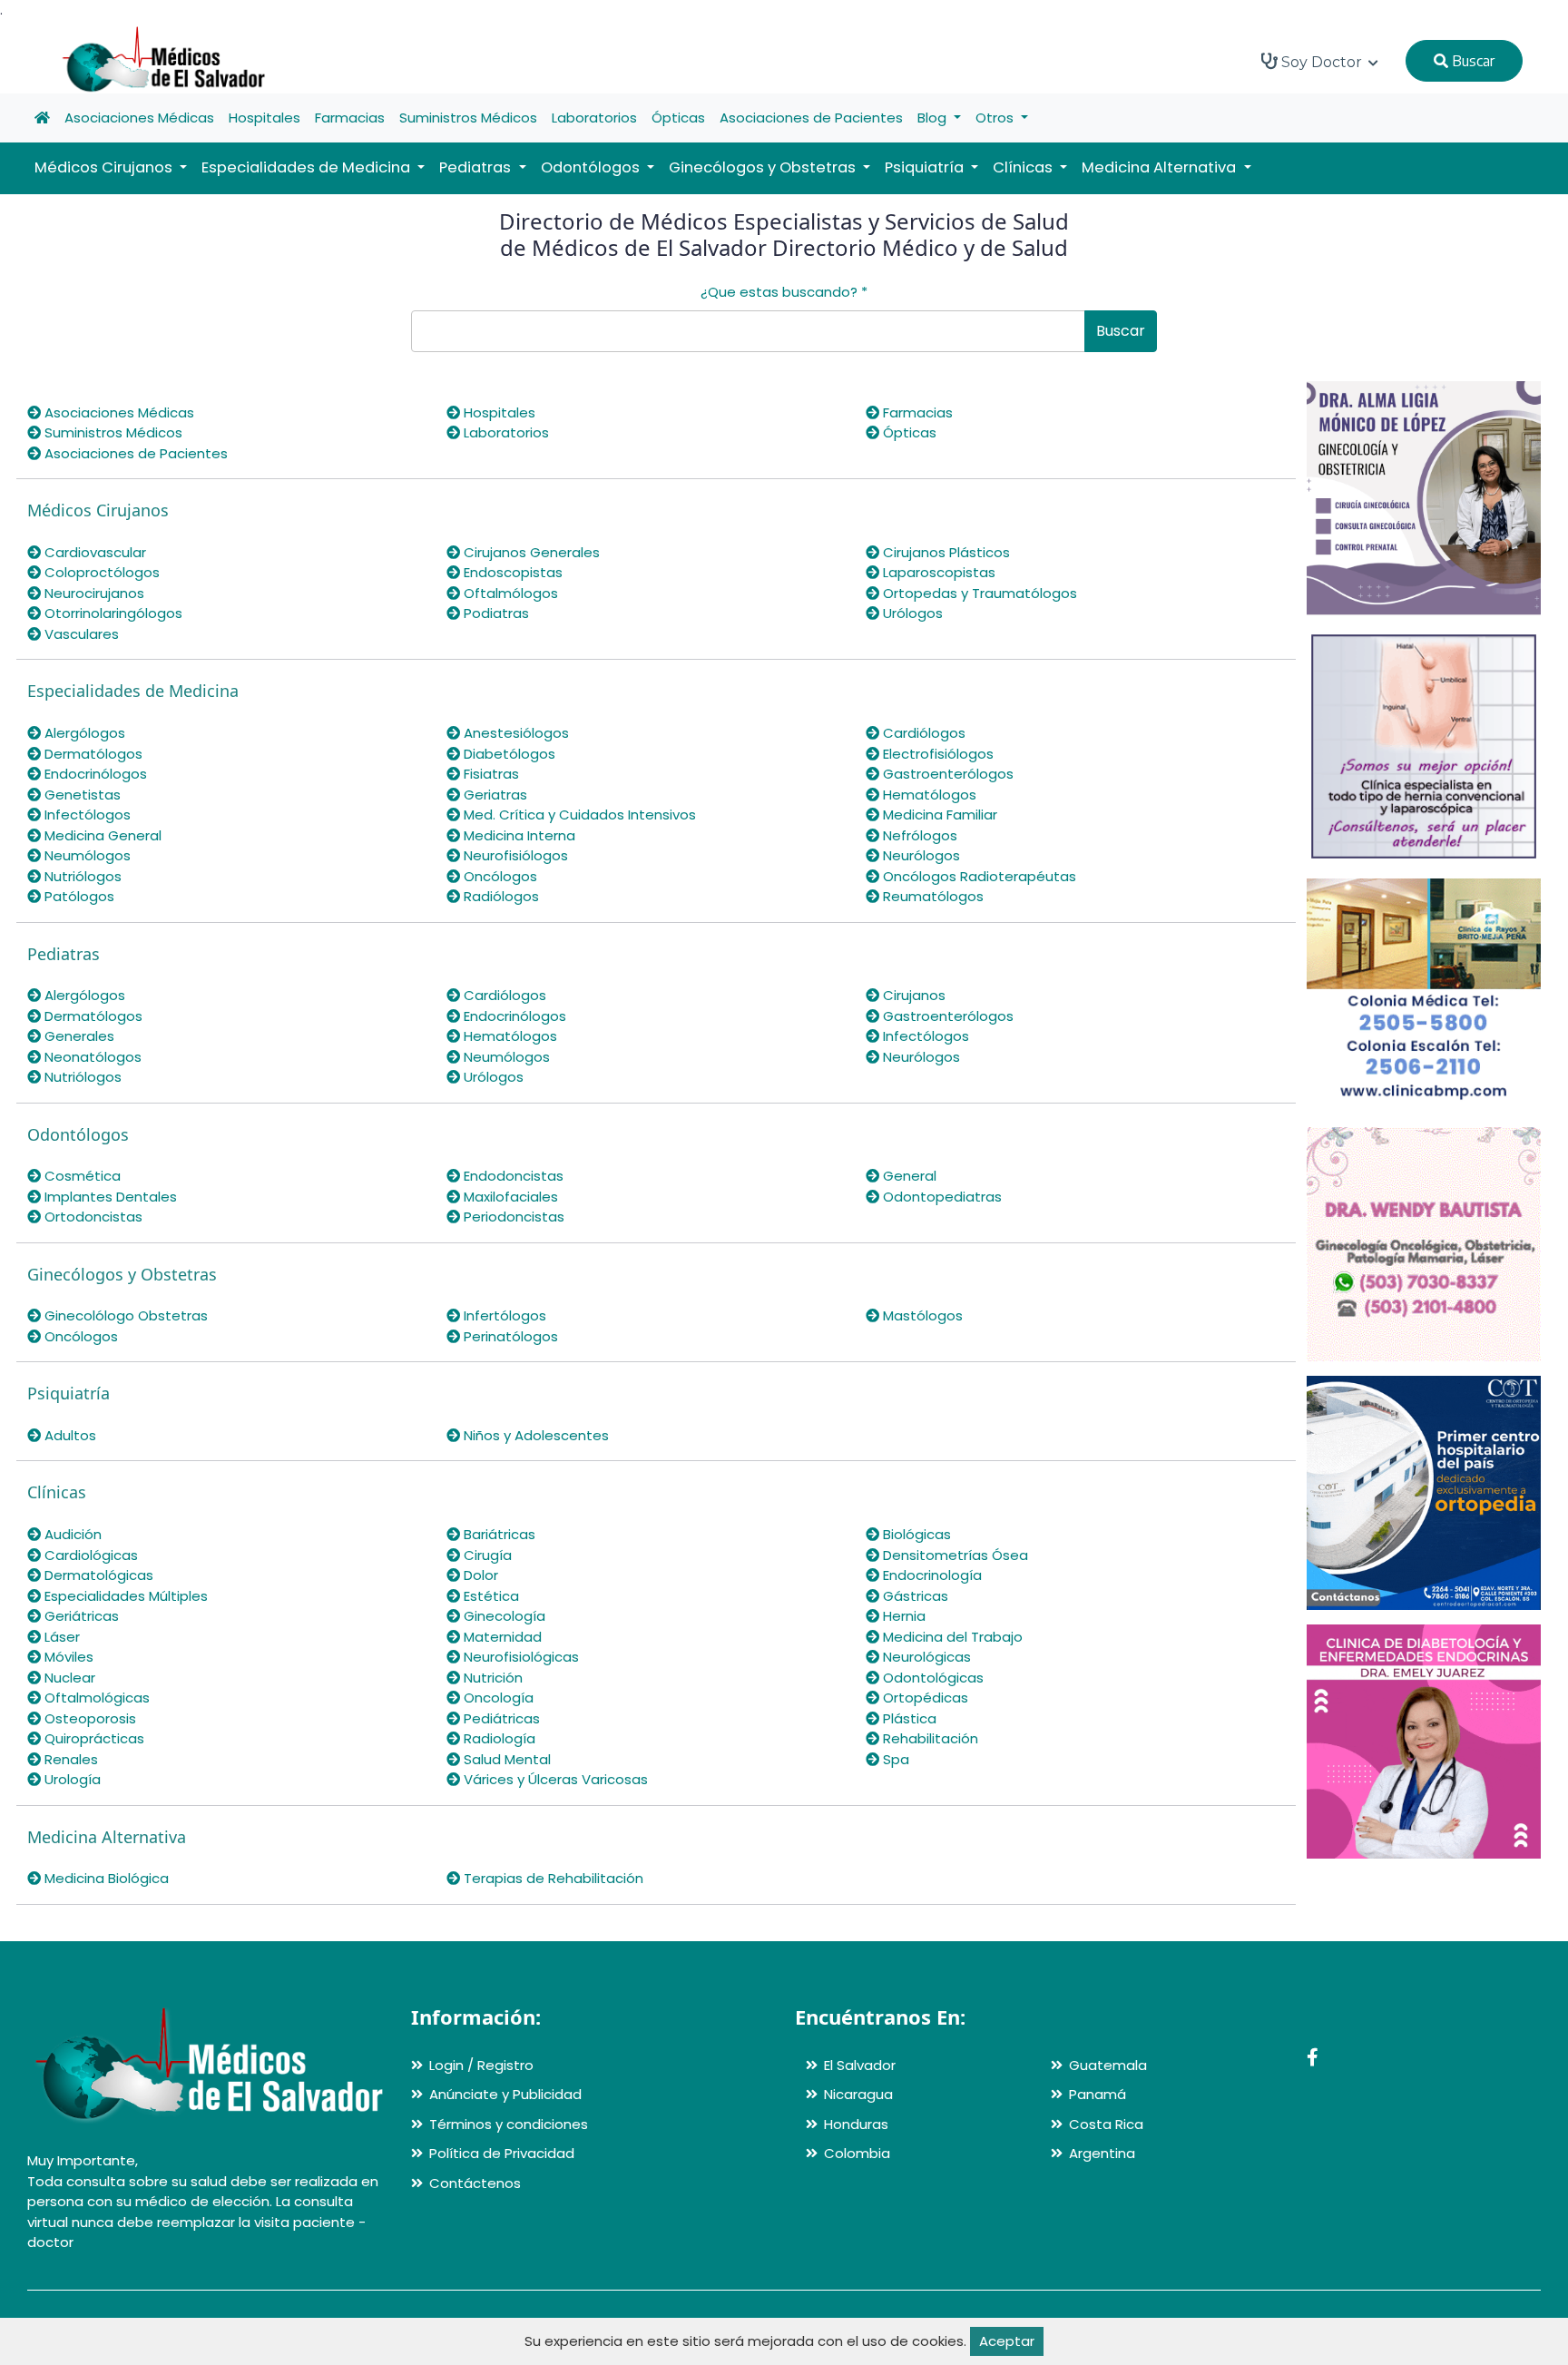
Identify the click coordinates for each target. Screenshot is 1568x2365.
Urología (71, 1779)
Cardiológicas (89, 1555)
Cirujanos (912, 995)
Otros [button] (996, 118)
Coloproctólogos (100, 572)
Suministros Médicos (468, 118)
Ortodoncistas (92, 1217)
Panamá (1098, 2094)
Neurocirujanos (93, 593)
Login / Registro (481, 2065)
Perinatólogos (509, 1336)
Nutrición (491, 1678)
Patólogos (78, 896)
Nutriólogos (81, 876)
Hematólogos (928, 795)
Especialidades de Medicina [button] (308, 167)
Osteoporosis (88, 1718)
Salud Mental (505, 1759)
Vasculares (80, 634)
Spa (894, 1759)
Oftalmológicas (95, 1698)
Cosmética (81, 1176)
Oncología (497, 1698)
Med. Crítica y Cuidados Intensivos (578, 815)
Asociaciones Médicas (139, 118)
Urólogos (911, 613)
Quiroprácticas (93, 1738)
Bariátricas (498, 1534)
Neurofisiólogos (514, 855)
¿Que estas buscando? (784, 292)
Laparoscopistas (937, 572)
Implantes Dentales (109, 1197)
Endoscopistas (511, 572)
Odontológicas (931, 1678)
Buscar (1471, 61)
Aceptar (1007, 2341)
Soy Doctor (1322, 62)
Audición (71, 1534)
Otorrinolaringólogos (112, 613)
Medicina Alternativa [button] (1161, 167)
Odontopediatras (941, 1197)
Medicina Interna (518, 835)
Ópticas (678, 118)
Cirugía (486, 1555)
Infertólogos (503, 1315)
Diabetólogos (508, 754)
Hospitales (265, 118)
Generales (78, 1036)
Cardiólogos (922, 733)
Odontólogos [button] (592, 167)
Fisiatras (490, 774)
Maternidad (501, 1637)
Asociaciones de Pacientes (811, 118)
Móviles (67, 1657)
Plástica (908, 1718)
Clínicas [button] (1024, 167)
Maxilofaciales (509, 1197)
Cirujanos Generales (530, 552)
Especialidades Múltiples (124, 1596)
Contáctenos (475, 2183)
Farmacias (350, 118)
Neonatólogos (91, 1057)
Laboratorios (594, 118)
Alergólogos (83, 733)
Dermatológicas (97, 1575)
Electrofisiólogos (936, 754)
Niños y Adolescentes (534, 1435)
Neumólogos (86, 855)
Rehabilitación (929, 1738)
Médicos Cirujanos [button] (105, 167)
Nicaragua (858, 2094)
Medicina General (101, 835)
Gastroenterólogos (946, 774)
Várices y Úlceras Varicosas (554, 1779)
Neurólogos (920, 855)
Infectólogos (86, 815)
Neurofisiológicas (519, 1657)
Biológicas (915, 1534)
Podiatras (495, 613)
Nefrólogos (918, 835)
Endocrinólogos (94, 774)
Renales (69, 1759)
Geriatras (494, 795)
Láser (60, 1637)
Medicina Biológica (105, 1878)
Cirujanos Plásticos (945, 552)
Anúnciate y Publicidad (505, 2094)
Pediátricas (500, 1718)
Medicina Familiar (938, 815)
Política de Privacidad (502, 2153)
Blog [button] (934, 118)
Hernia (902, 1616)
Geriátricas (80, 1616)
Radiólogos (500, 896)
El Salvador (860, 2065)
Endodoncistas (512, 1176)
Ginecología (503, 1616)
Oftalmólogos (509, 593)
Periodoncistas (512, 1217)
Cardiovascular (93, 552)
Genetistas (81, 795)
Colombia (857, 2153)
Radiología (498, 1738)
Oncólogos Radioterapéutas (978, 876)
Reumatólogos (931, 896)
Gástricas (914, 1596)
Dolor (479, 1575)
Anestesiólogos (514, 733)
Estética (490, 1596)
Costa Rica (1106, 2124)
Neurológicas (925, 1657)
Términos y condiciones (509, 2124)
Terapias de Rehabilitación (552, 1878)
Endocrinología (931, 1575)
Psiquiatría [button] (926, 167)
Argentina (1102, 2153)
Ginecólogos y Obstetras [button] (764, 167)
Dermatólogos (92, 754)
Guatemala (1108, 2065)
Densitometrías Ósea (954, 1555)
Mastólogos (921, 1315)
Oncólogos (499, 876)
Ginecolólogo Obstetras (124, 1315)
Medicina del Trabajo (951, 1637)
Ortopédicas (924, 1698)
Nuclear (68, 1678)
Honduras (856, 2124)
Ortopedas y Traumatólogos (978, 593)
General (908, 1176)
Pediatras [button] (477, 167)
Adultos (69, 1435)
